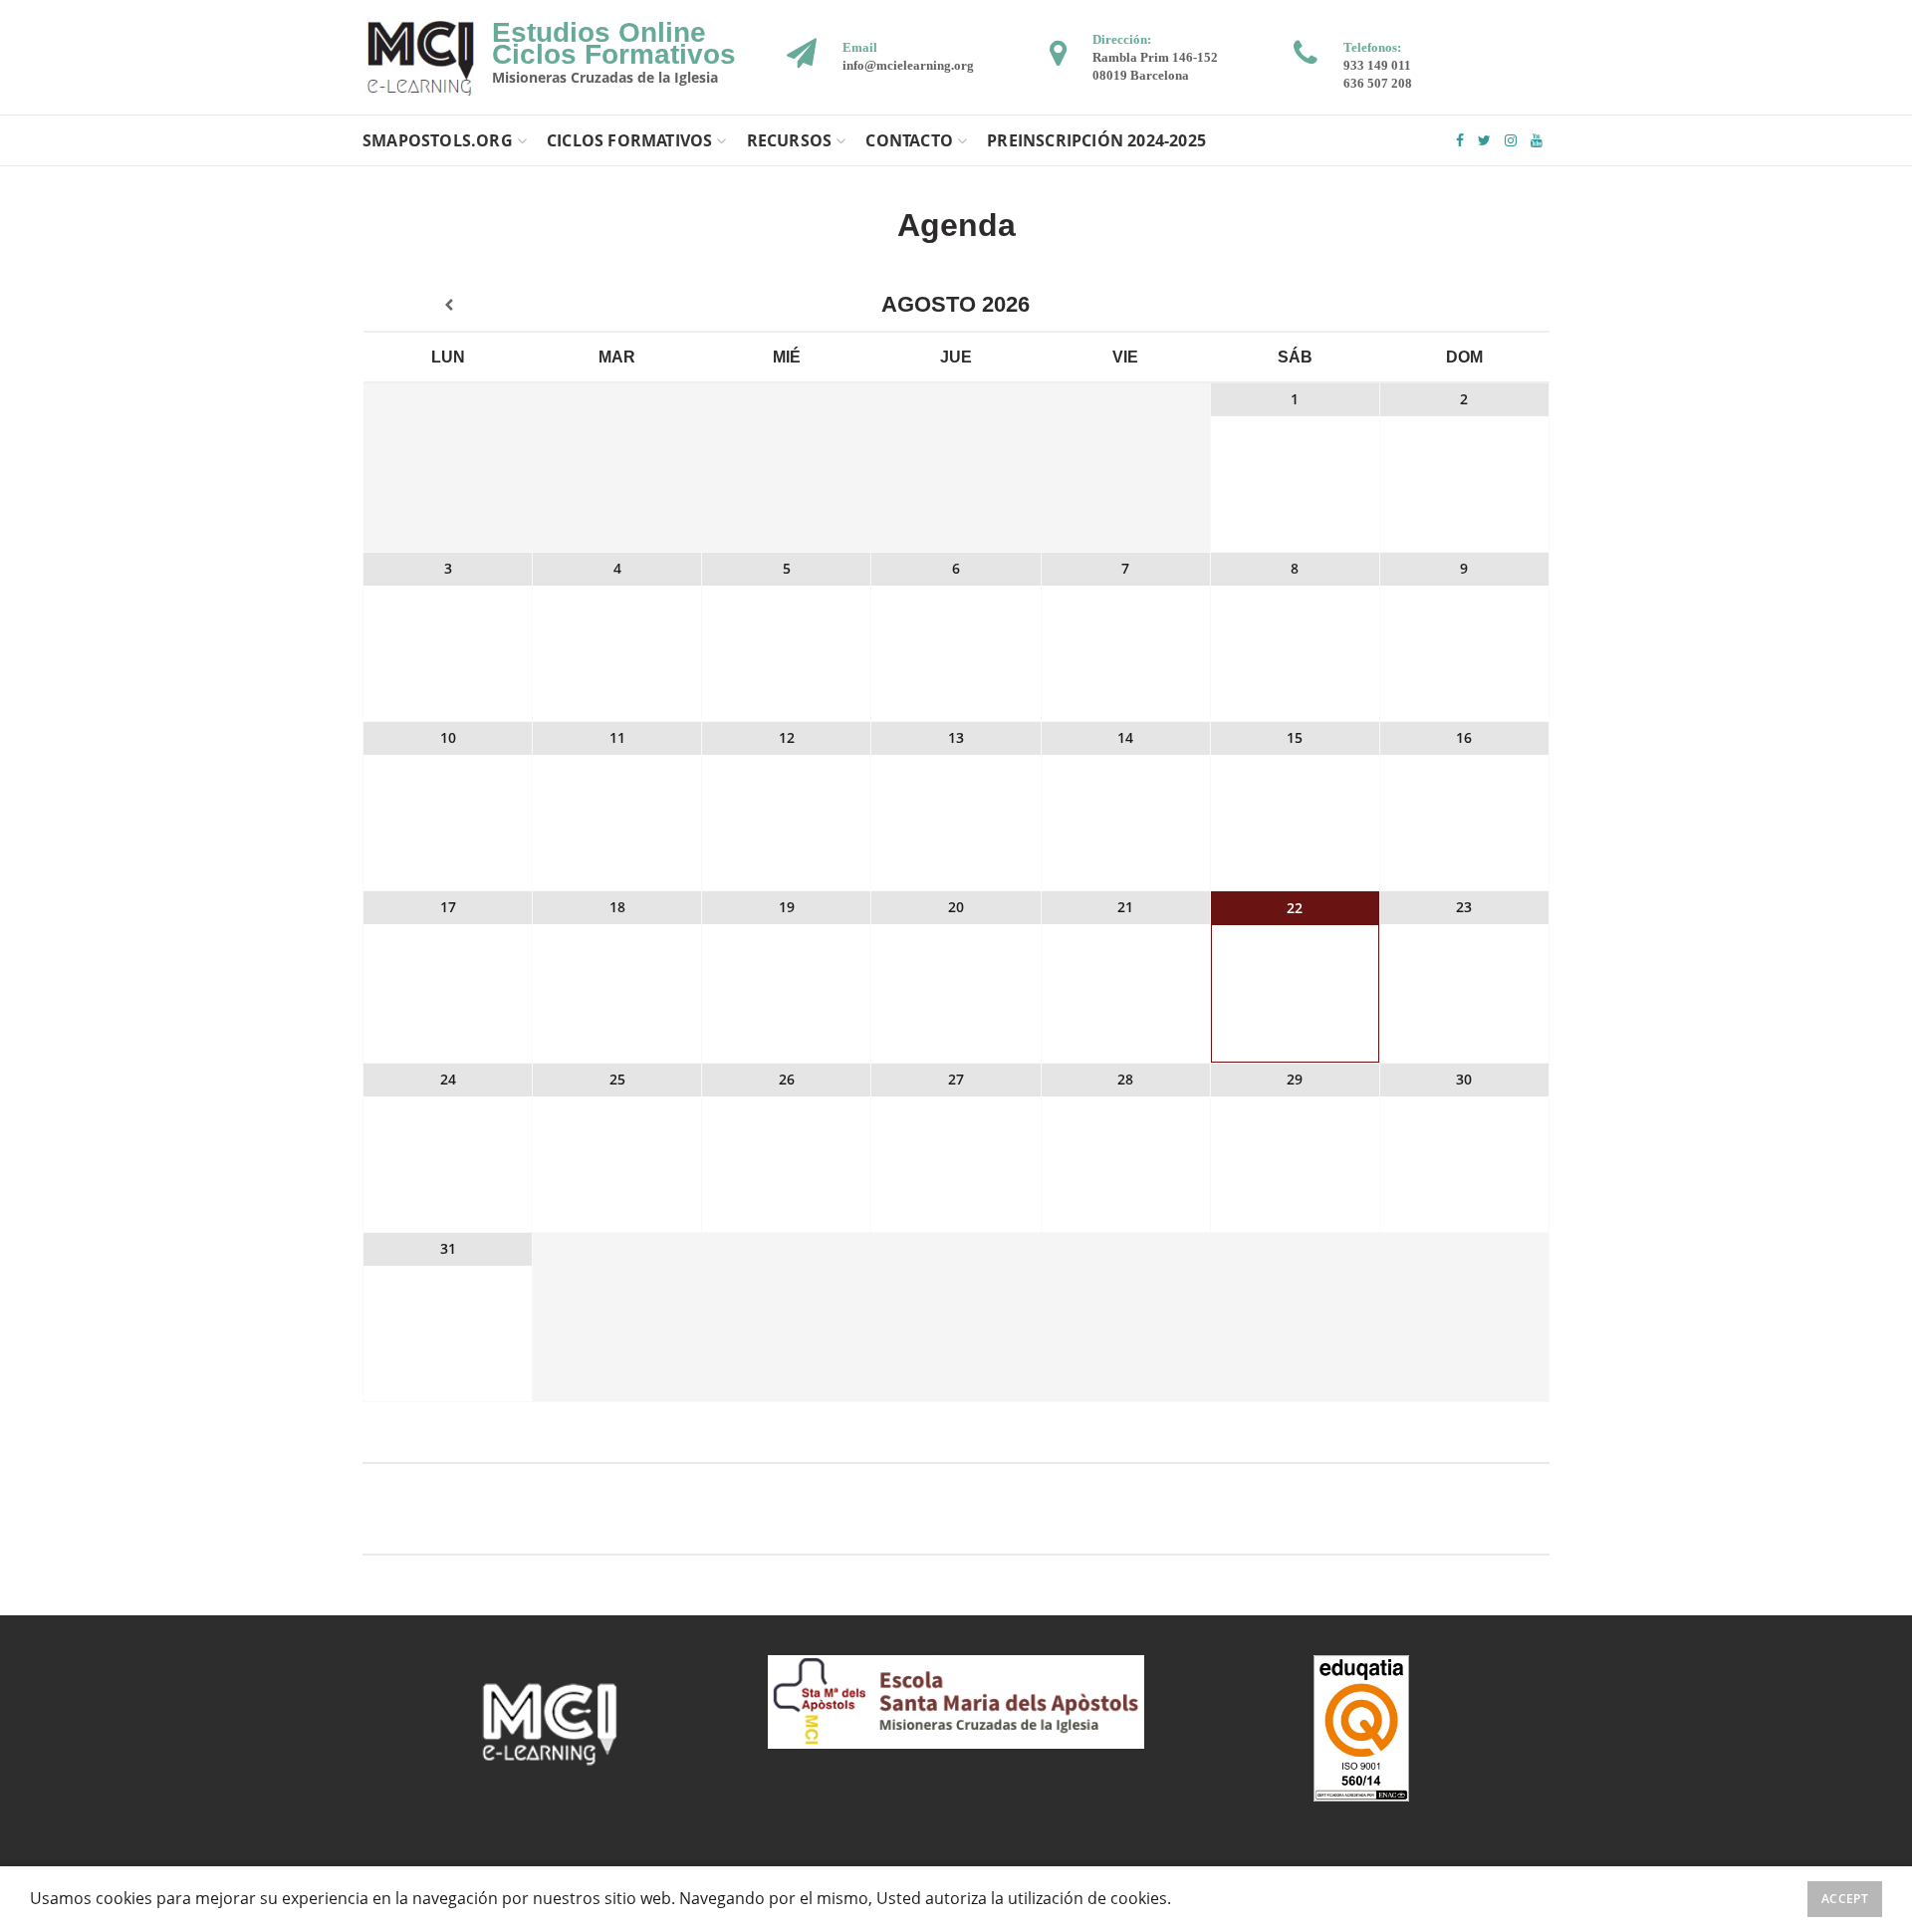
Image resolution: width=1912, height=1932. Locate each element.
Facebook (1460, 140)
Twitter (1484, 140)
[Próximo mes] (1464, 306)
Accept (1845, 1899)
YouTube (1537, 140)
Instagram (1511, 140)
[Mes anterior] (448, 306)
